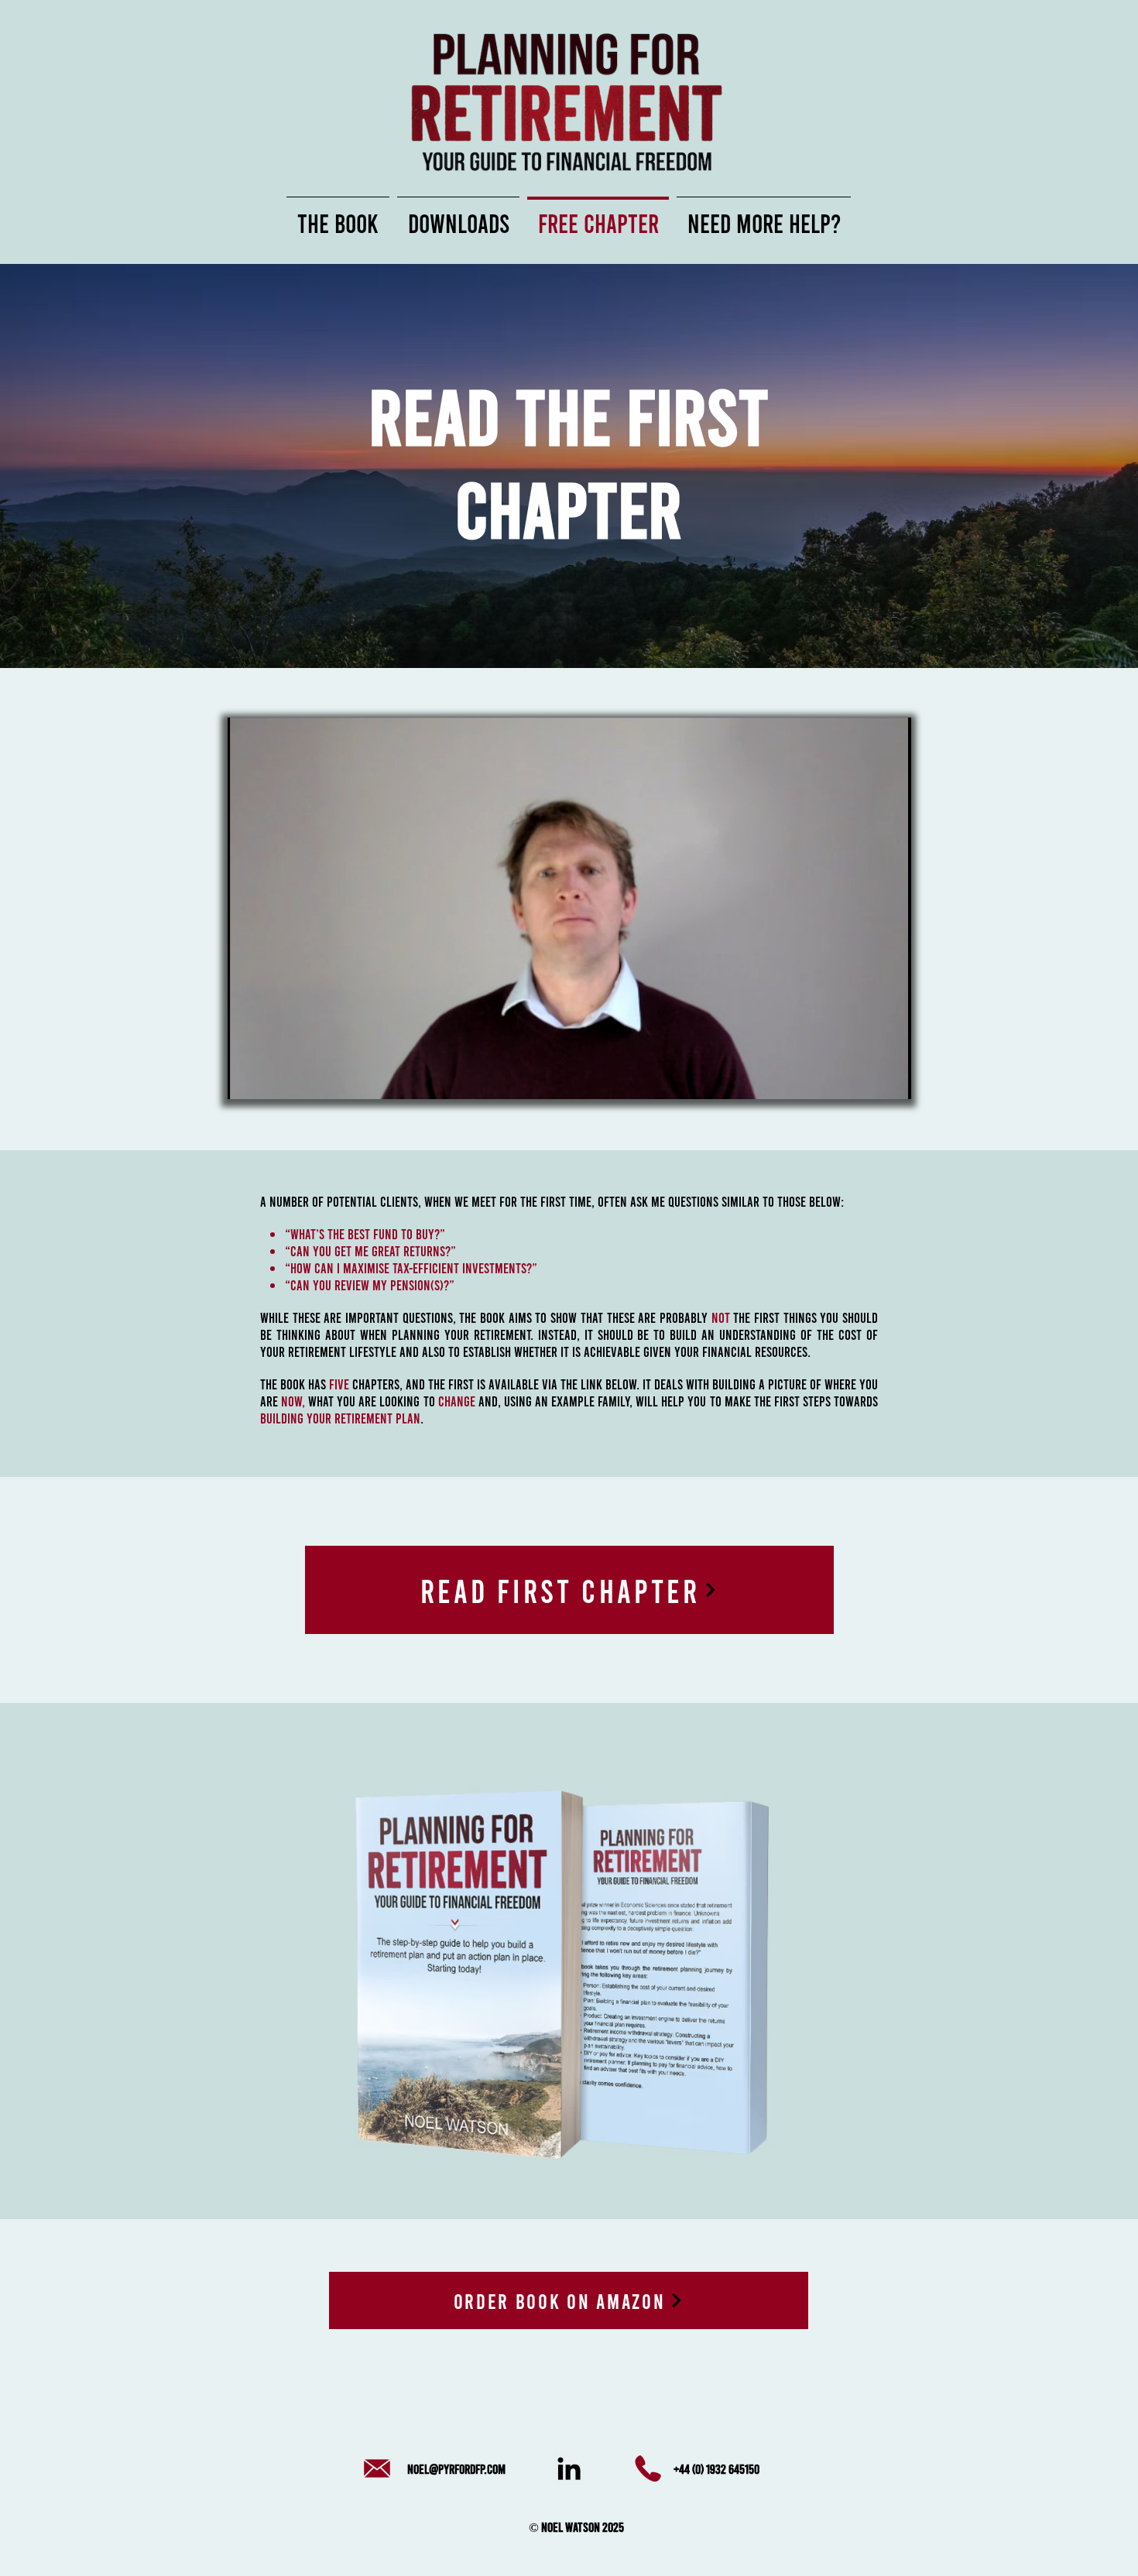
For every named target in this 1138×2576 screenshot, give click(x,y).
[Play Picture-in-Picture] (864, 1078)
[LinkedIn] (569, 2468)
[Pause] (248, 1078)
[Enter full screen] (890, 1078)
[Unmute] (274, 1078)
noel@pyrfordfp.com (456, 2468)
